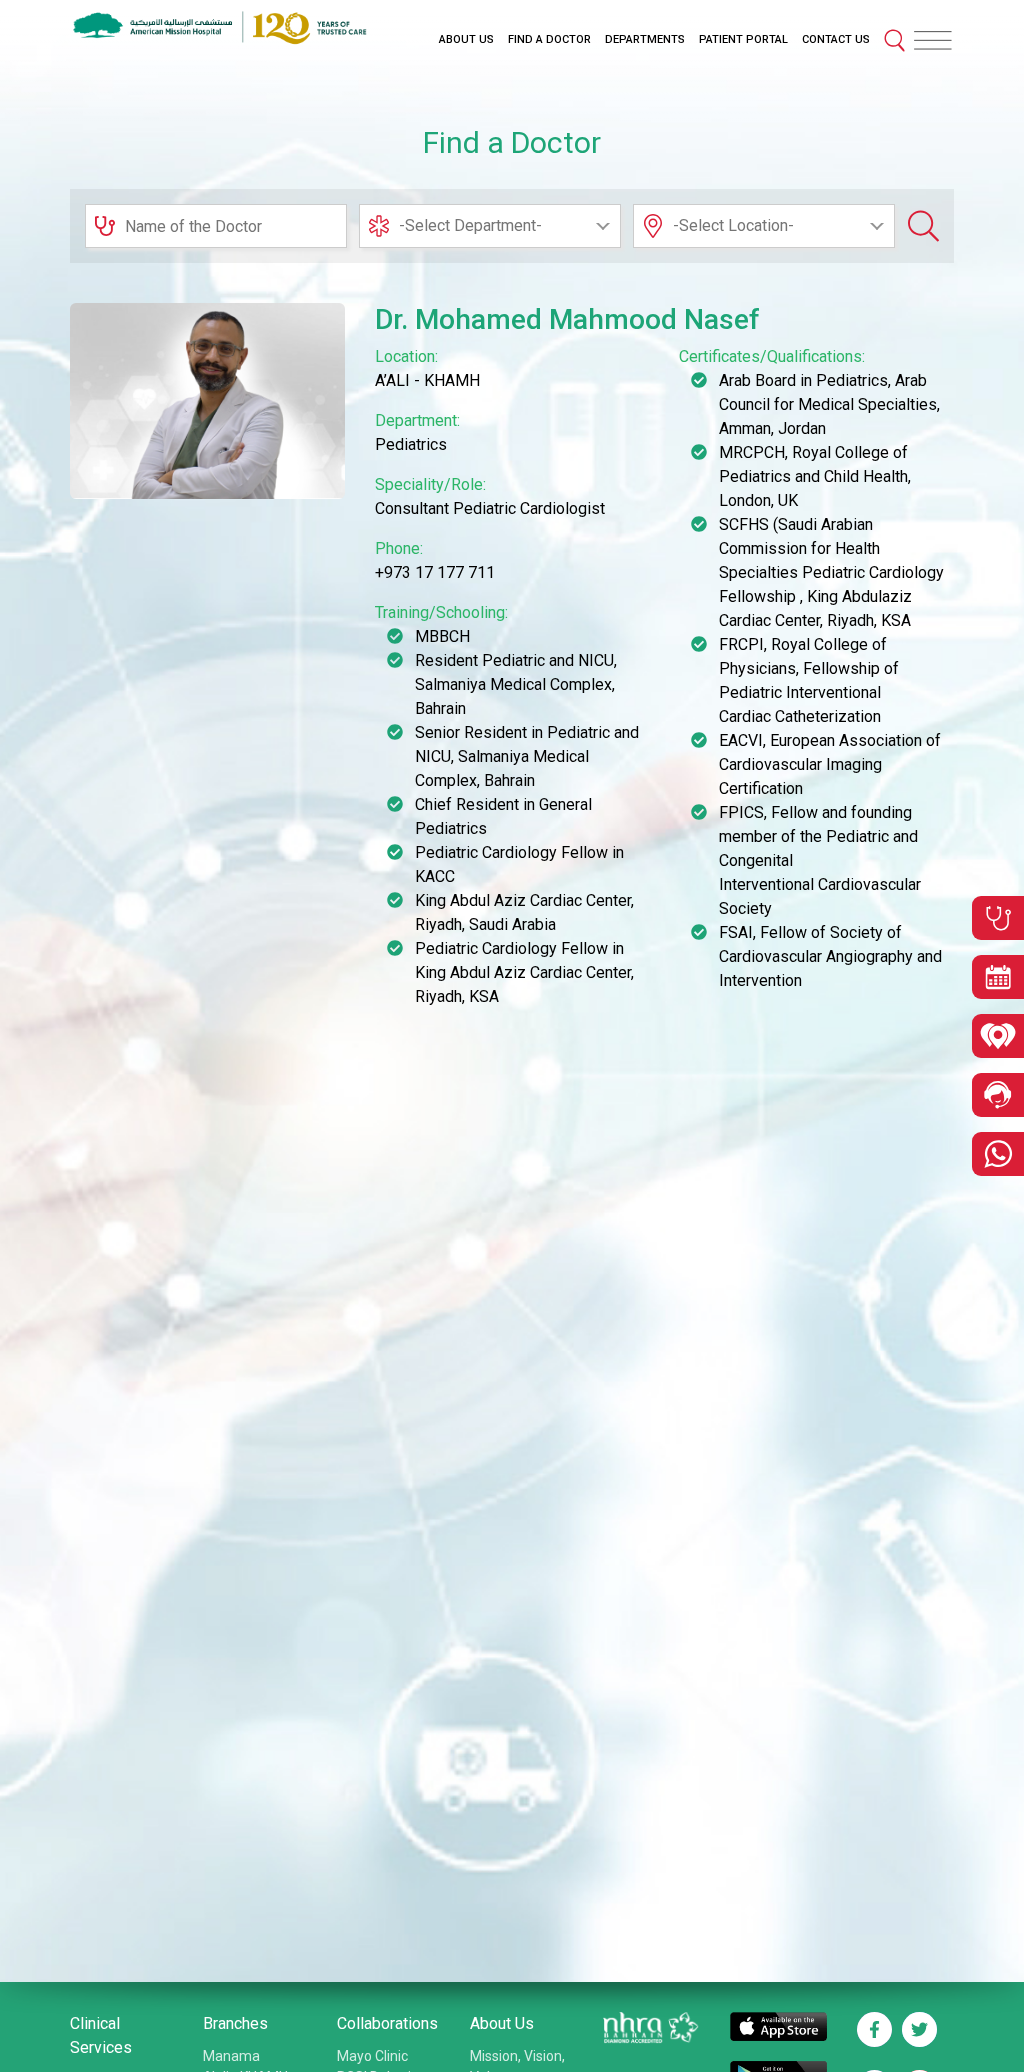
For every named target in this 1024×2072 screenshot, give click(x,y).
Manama (231, 2056)
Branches (235, 2023)
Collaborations (387, 2023)
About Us (502, 2023)
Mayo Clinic (372, 2056)
